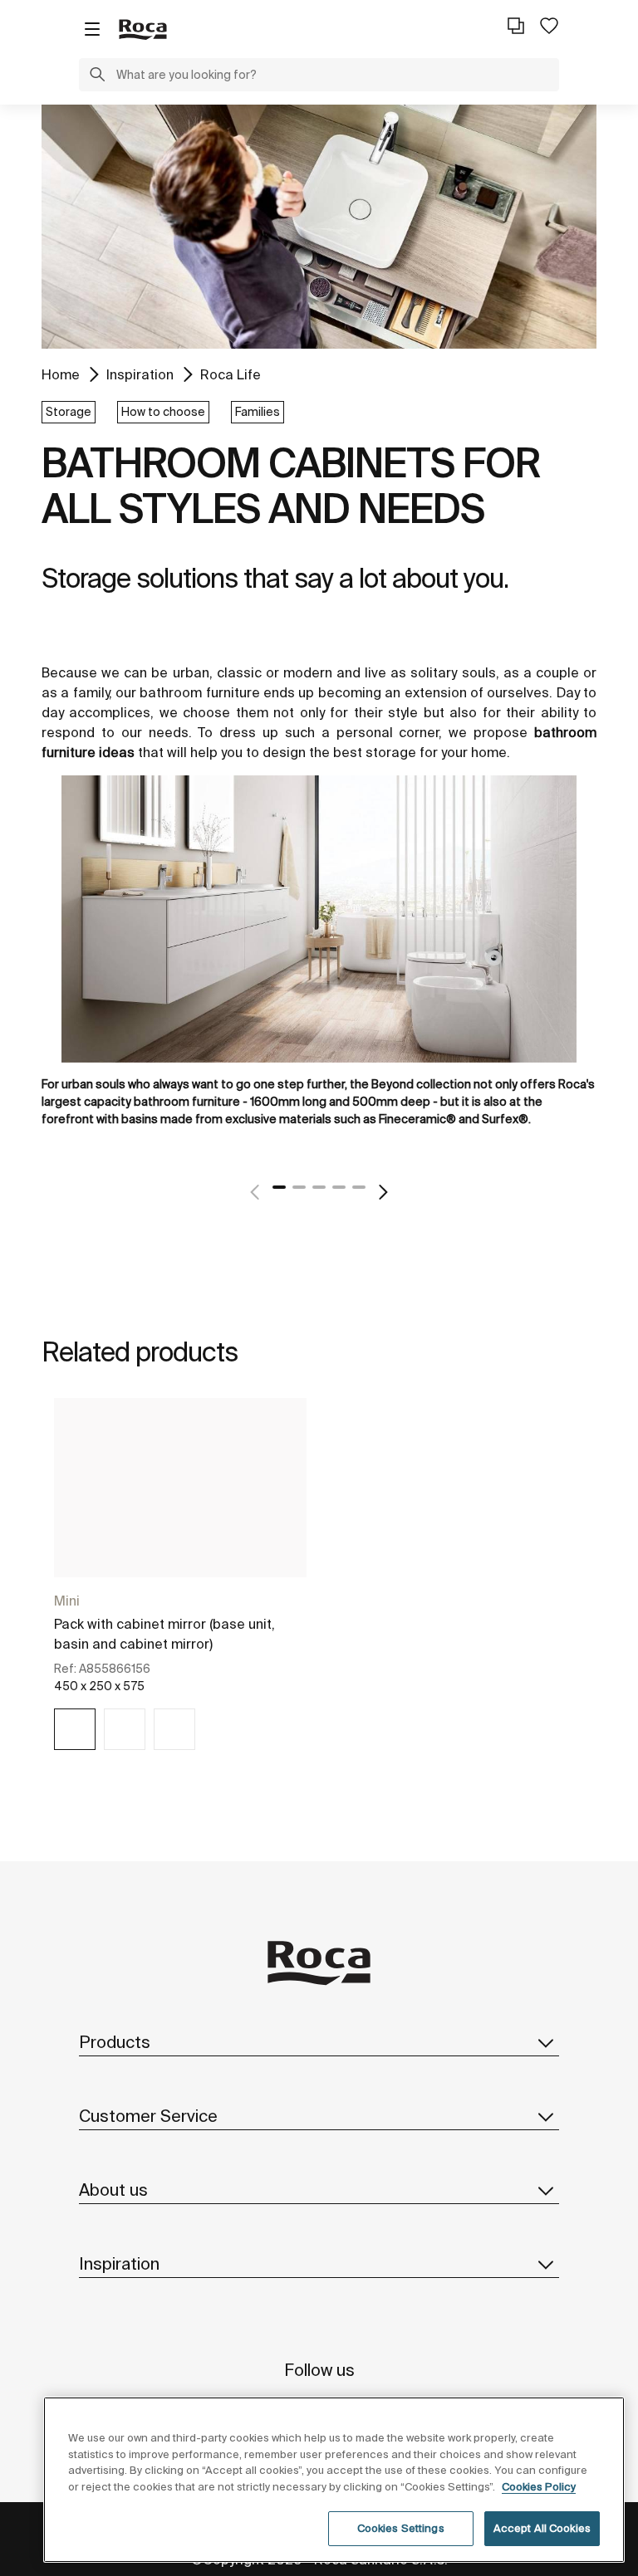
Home (61, 374)
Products (115, 2042)
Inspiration (140, 374)
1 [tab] (279, 1187)
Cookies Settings (401, 2528)
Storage (69, 412)
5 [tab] (359, 1187)
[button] (97, 76)
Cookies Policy (539, 2487)
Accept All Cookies (542, 2528)
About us (113, 2190)
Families (258, 412)
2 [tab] (299, 1187)
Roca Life (231, 374)
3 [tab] (319, 1187)
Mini (67, 1601)
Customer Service (148, 2116)
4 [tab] (339, 1187)
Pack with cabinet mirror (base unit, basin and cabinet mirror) (164, 1634)
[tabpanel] (319, 964)
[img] (75, 1729)
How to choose (163, 412)
